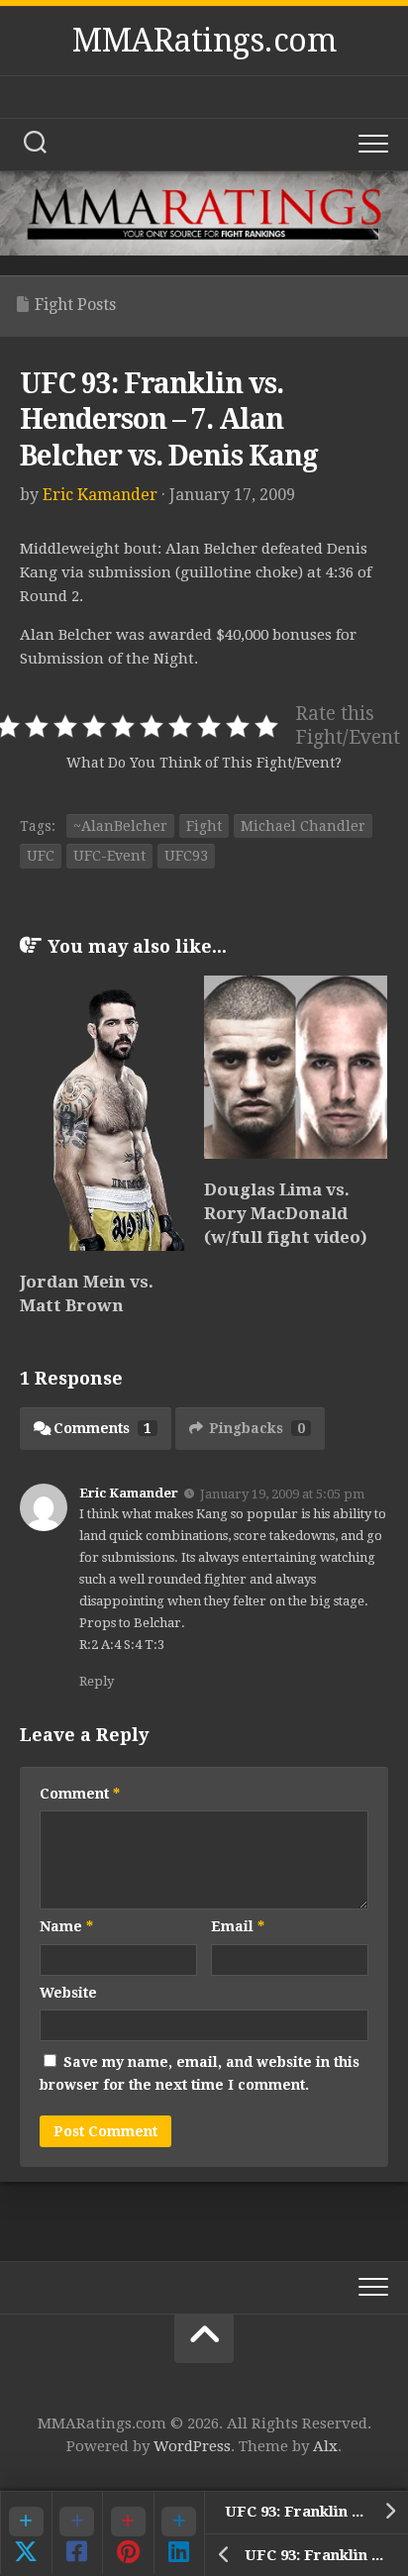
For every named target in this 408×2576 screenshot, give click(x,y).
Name (66, 1926)
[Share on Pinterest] (128, 2532)
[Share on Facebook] (77, 2532)
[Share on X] (26, 2532)
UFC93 (186, 856)
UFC (41, 856)
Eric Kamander (100, 495)
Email (238, 1926)
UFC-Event (109, 856)
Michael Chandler (303, 826)
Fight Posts (75, 305)
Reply (97, 1681)
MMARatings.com (204, 41)
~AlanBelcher (120, 826)
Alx (325, 2446)
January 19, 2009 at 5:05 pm (282, 1493)
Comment (80, 1794)
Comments (102, 1428)
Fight (204, 826)
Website (68, 1993)
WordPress (192, 2446)
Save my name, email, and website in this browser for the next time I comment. (200, 2073)
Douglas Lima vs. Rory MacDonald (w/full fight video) (286, 1213)
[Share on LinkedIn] (179, 2532)
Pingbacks (257, 1428)
